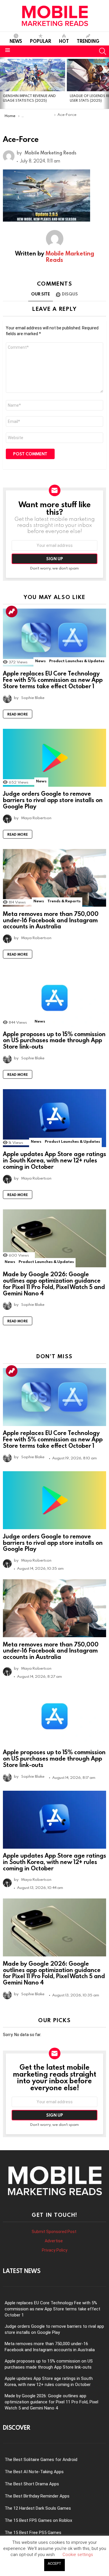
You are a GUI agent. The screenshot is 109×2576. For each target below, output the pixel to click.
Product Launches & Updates (77, 661)
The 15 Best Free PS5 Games (33, 2533)
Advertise (54, 2241)
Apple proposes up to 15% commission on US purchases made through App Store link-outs (54, 1040)
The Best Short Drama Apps (32, 2484)
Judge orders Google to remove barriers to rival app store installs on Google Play (53, 800)
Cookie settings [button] (78, 2555)
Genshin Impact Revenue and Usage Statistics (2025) (29, 98)
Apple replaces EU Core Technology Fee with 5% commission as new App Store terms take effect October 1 (53, 680)
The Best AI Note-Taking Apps (34, 2472)
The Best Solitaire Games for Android (41, 2460)
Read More (18, 714)
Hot (64, 41)
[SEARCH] (103, 51)
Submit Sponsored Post (54, 2232)
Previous (3, 83)
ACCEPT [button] (54, 2563)
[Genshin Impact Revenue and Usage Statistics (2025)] (33, 75)
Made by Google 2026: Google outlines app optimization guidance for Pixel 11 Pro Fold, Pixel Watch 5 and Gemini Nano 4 (54, 1283)
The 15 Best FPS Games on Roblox (38, 2520)
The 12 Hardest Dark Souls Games (38, 2508)
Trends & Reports (64, 901)
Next (106, 83)
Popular (41, 41)
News (16, 41)
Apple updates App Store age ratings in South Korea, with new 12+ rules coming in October (54, 1160)
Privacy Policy (55, 2250)
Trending (88, 41)
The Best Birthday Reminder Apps (37, 2496)
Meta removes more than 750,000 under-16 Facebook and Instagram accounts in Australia (51, 920)
